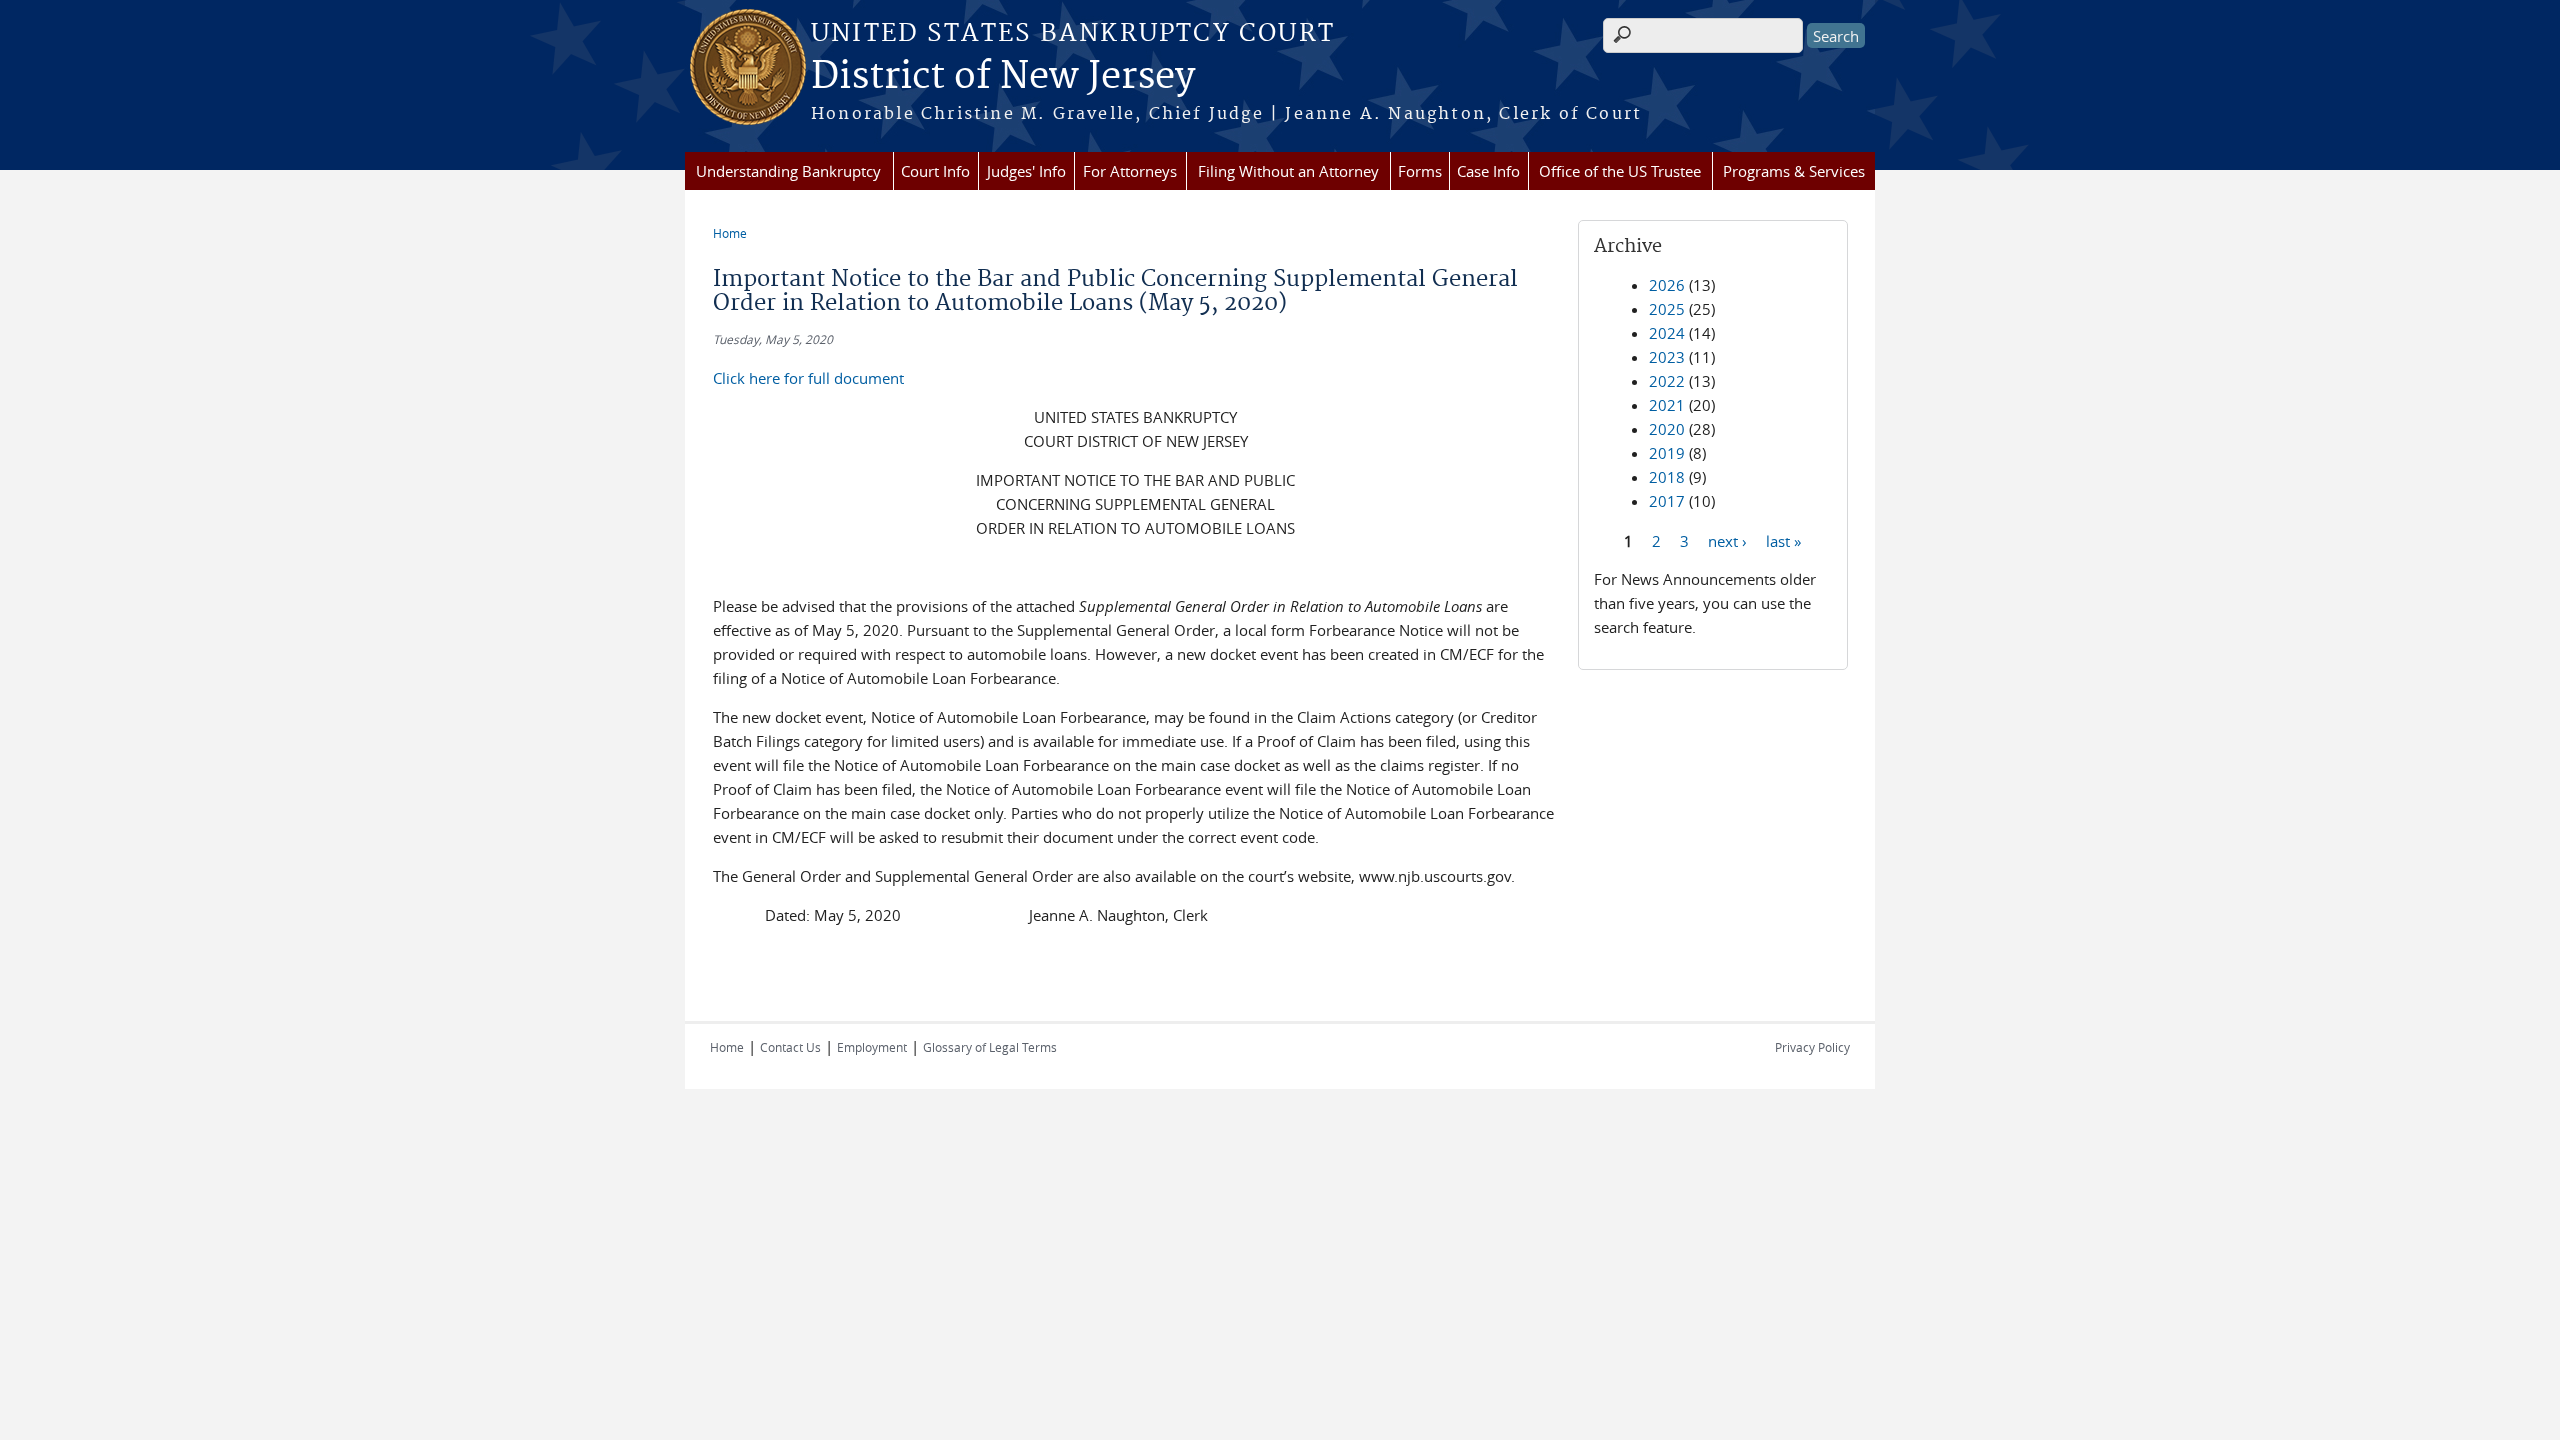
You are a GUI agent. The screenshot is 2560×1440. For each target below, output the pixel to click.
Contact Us (790, 1047)
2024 (1667, 333)
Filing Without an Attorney (1288, 171)
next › (1727, 540)
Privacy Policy (1812, 1047)
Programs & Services (1794, 171)
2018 (1667, 477)
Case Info (1488, 171)
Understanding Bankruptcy (788, 171)
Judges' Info (1026, 171)
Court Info (935, 171)
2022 (1667, 381)
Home (730, 233)
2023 (1667, 357)
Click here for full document (808, 378)
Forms (1420, 171)
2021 (1667, 405)
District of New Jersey (1003, 77)
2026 (1667, 285)
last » (1783, 540)
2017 (1667, 501)
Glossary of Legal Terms (990, 1047)
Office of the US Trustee (1620, 171)
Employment (872, 1047)
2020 (1667, 429)
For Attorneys (1130, 171)
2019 (1667, 453)
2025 (1667, 309)
